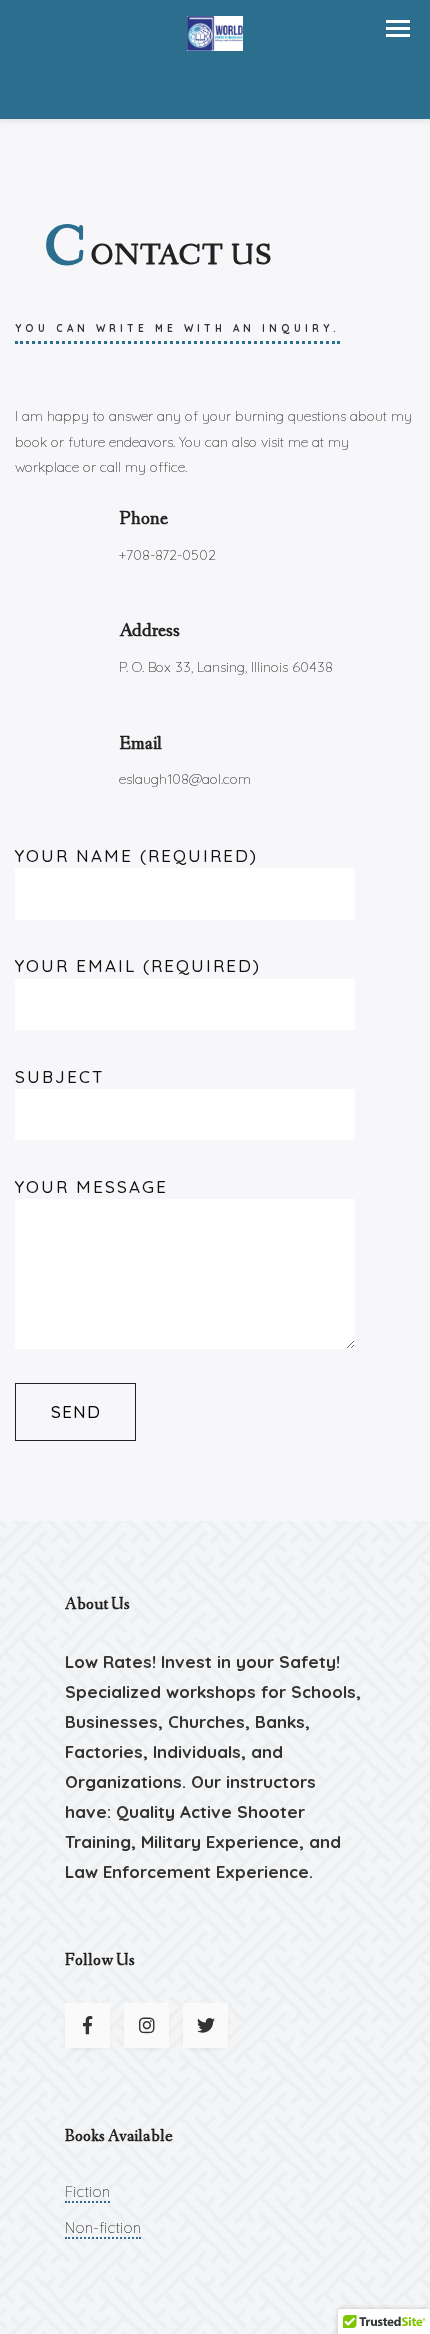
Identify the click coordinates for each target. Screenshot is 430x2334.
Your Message (91, 1186)
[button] (398, 28)
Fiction (87, 2191)
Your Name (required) (136, 855)
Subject (60, 1076)
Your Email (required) (138, 965)
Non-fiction (103, 2227)
